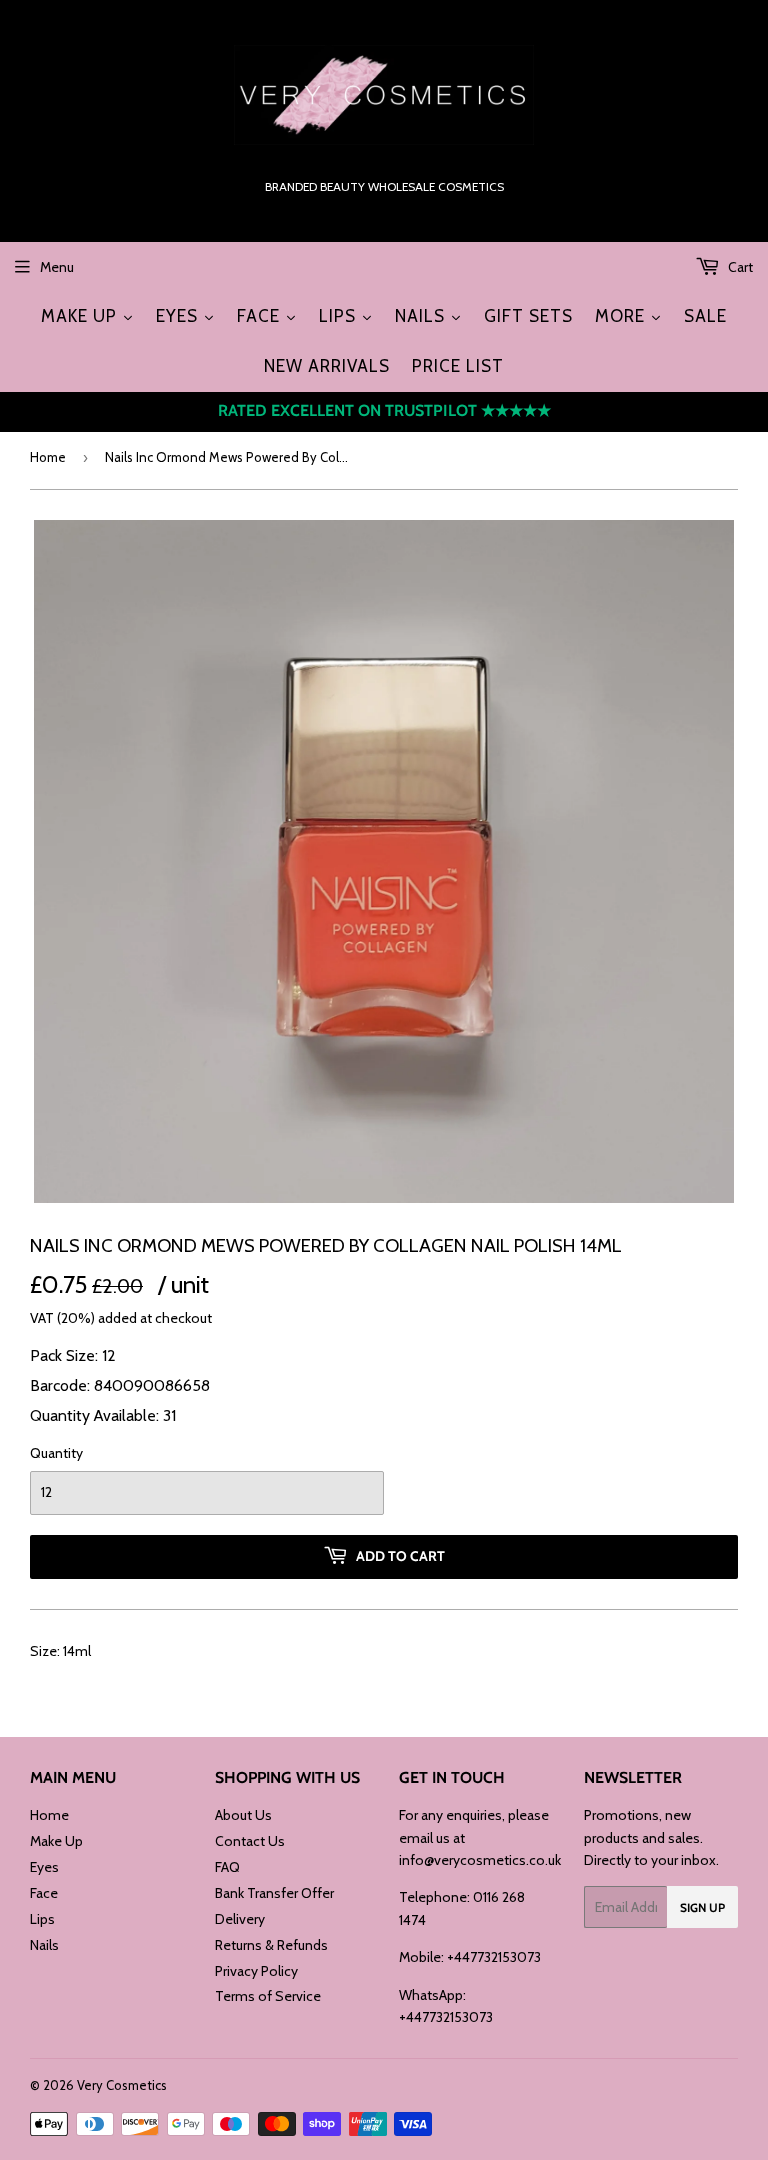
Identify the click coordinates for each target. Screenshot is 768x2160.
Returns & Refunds (271, 1945)
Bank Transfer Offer (274, 1893)
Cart (739, 267)
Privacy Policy (256, 1971)
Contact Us (250, 1841)
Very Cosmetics (122, 2085)
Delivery (240, 1919)
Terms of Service (268, 1996)
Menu (57, 267)
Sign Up (702, 1907)
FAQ (227, 1867)
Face (44, 1893)
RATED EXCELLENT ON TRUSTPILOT (384, 410)
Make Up (56, 1841)
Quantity (56, 1453)
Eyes (44, 1867)
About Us (243, 1815)
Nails (44, 1945)
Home (48, 457)
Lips (42, 1919)
